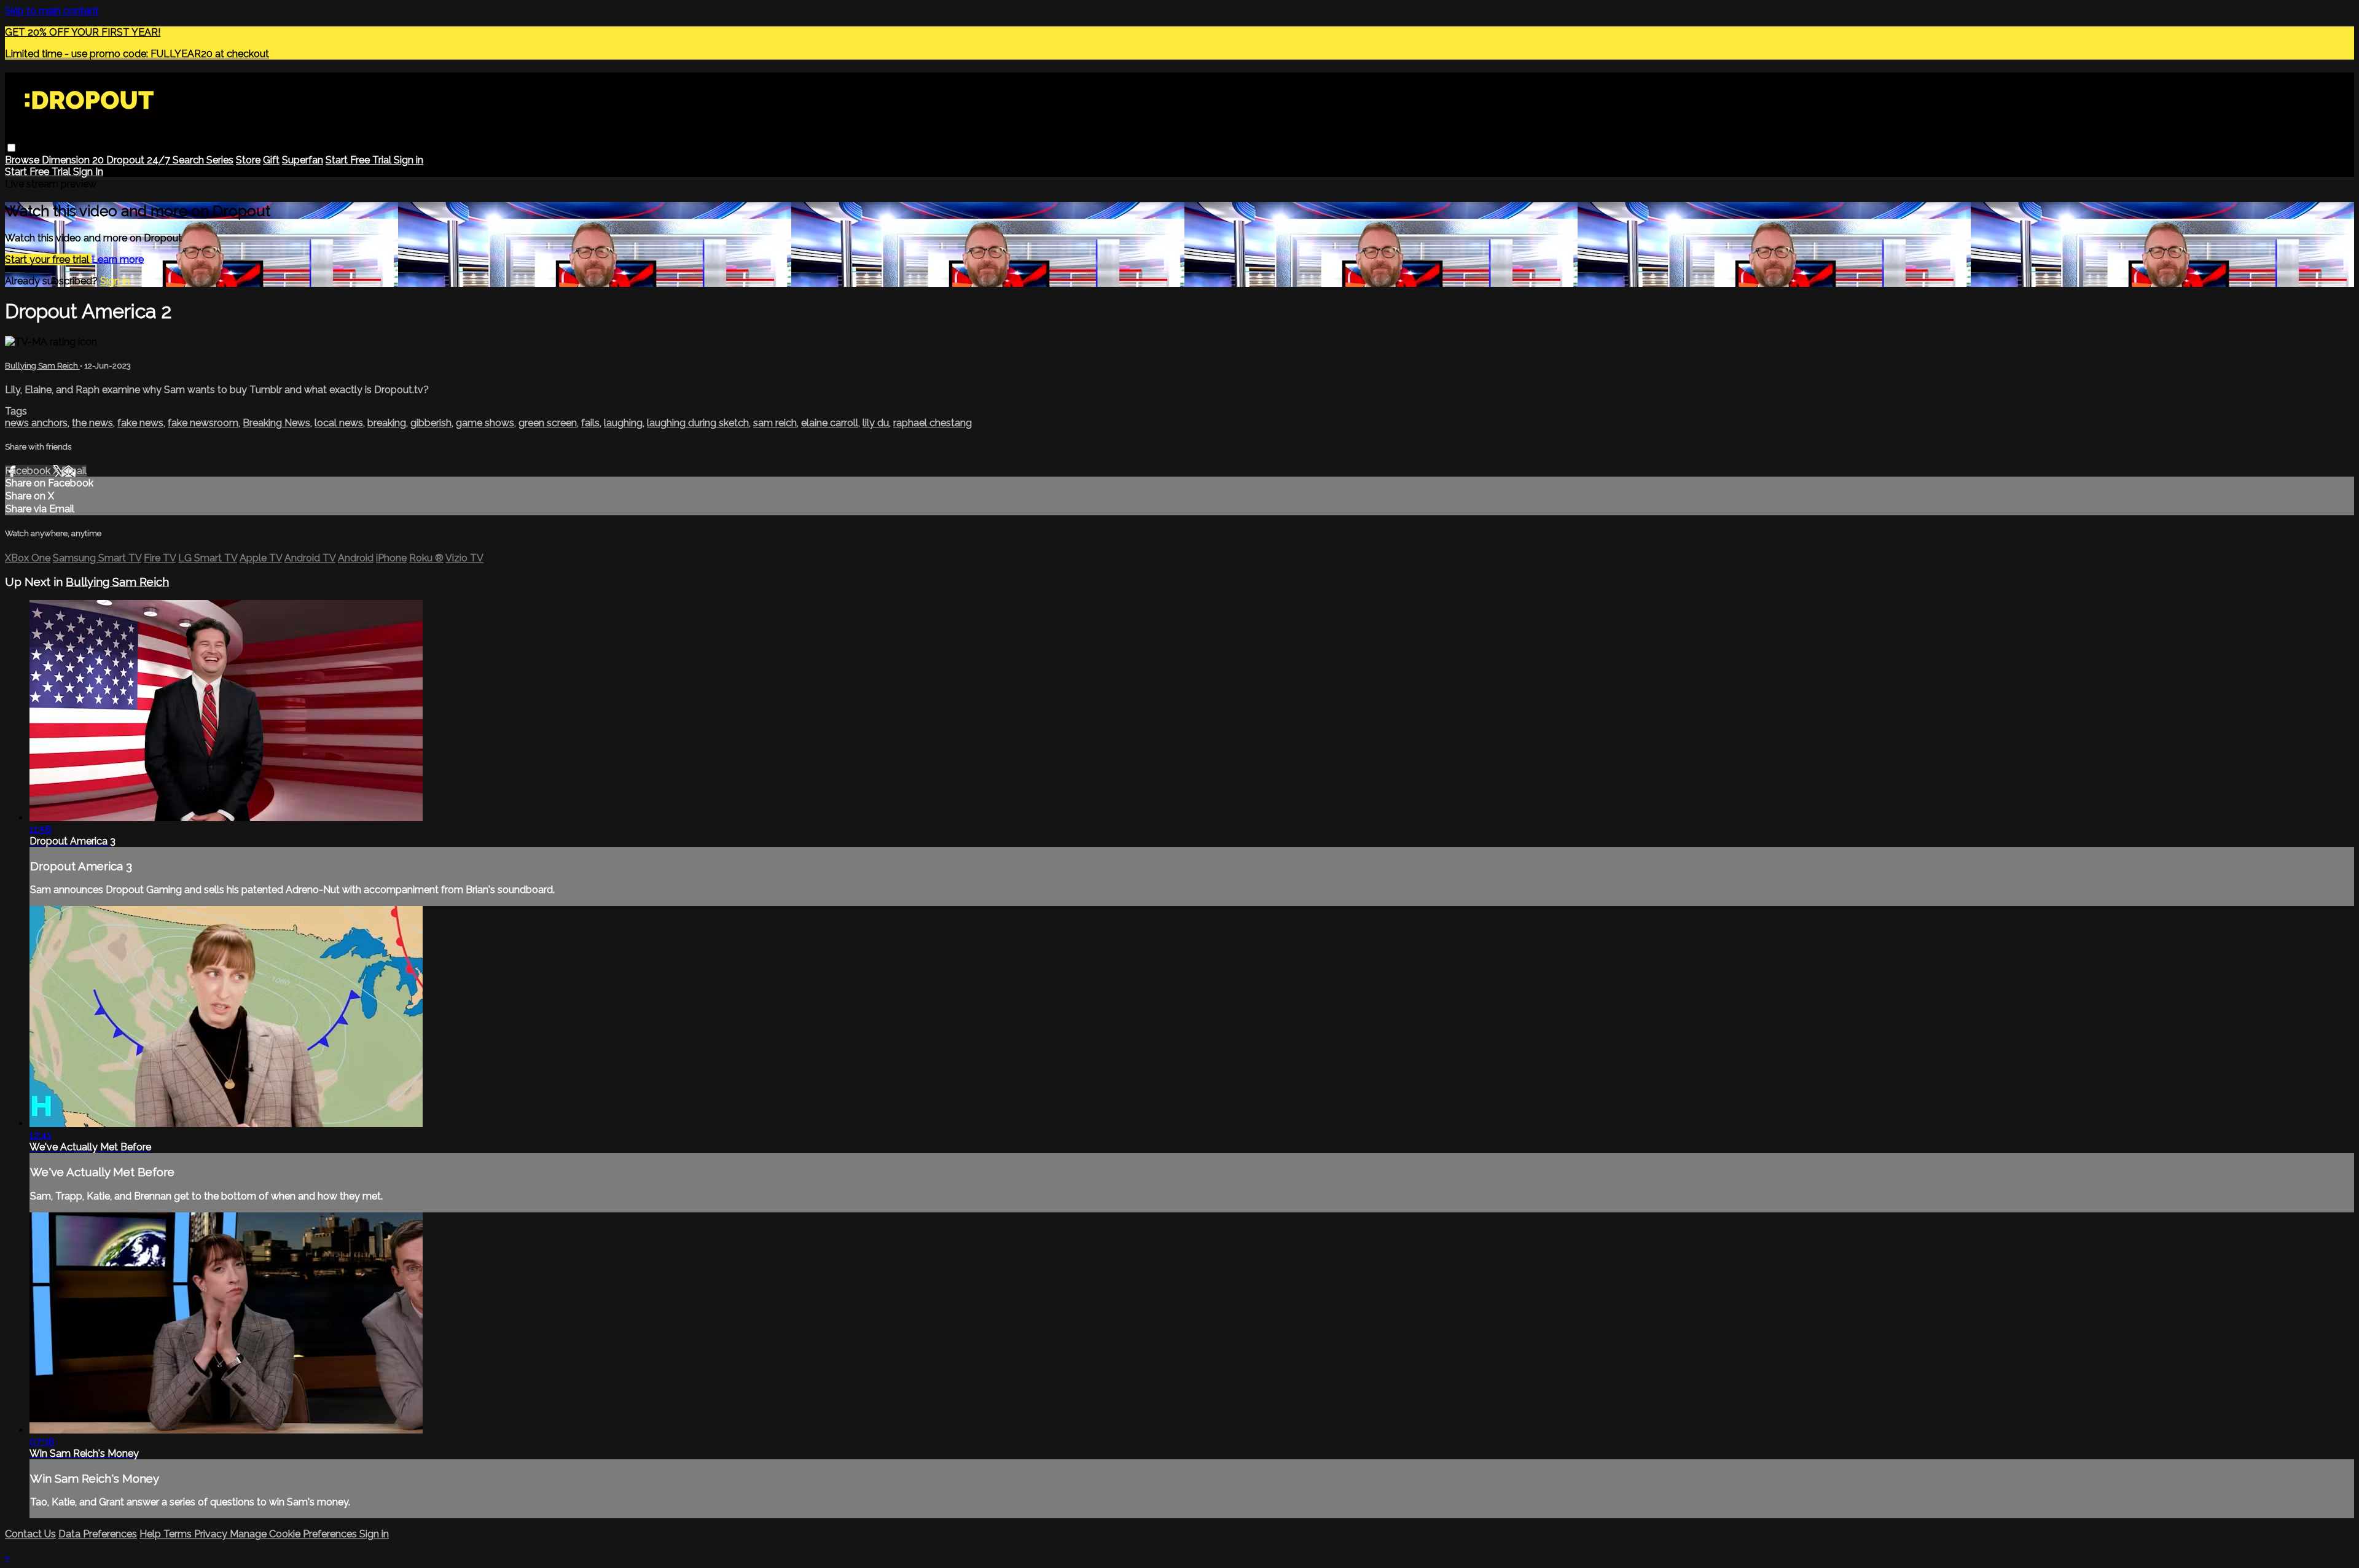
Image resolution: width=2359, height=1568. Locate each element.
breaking (387, 423)
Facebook (29, 471)
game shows (485, 423)
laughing (623, 423)
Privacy (212, 1534)
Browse (23, 160)
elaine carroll (830, 423)
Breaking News (276, 423)
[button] (11, 148)
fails (590, 423)
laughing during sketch (698, 423)
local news (339, 423)
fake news (140, 423)
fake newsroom (203, 423)
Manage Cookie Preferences (295, 1534)
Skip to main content (52, 11)
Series (220, 160)
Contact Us (30, 1534)
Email (74, 471)
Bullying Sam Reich (42, 366)
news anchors (36, 423)
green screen (548, 423)
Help (151, 1534)
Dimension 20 (74, 160)
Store (248, 160)
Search (190, 160)
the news (92, 423)
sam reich (775, 423)
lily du (876, 423)
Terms (179, 1534)
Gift (271, 160)
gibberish (431, 423)
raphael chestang (933, 423)
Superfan (303, 160)
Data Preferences (98, 1534)
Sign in (409, 160)
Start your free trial (48, 259)
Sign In (88, 172)
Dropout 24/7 (139, 160)
